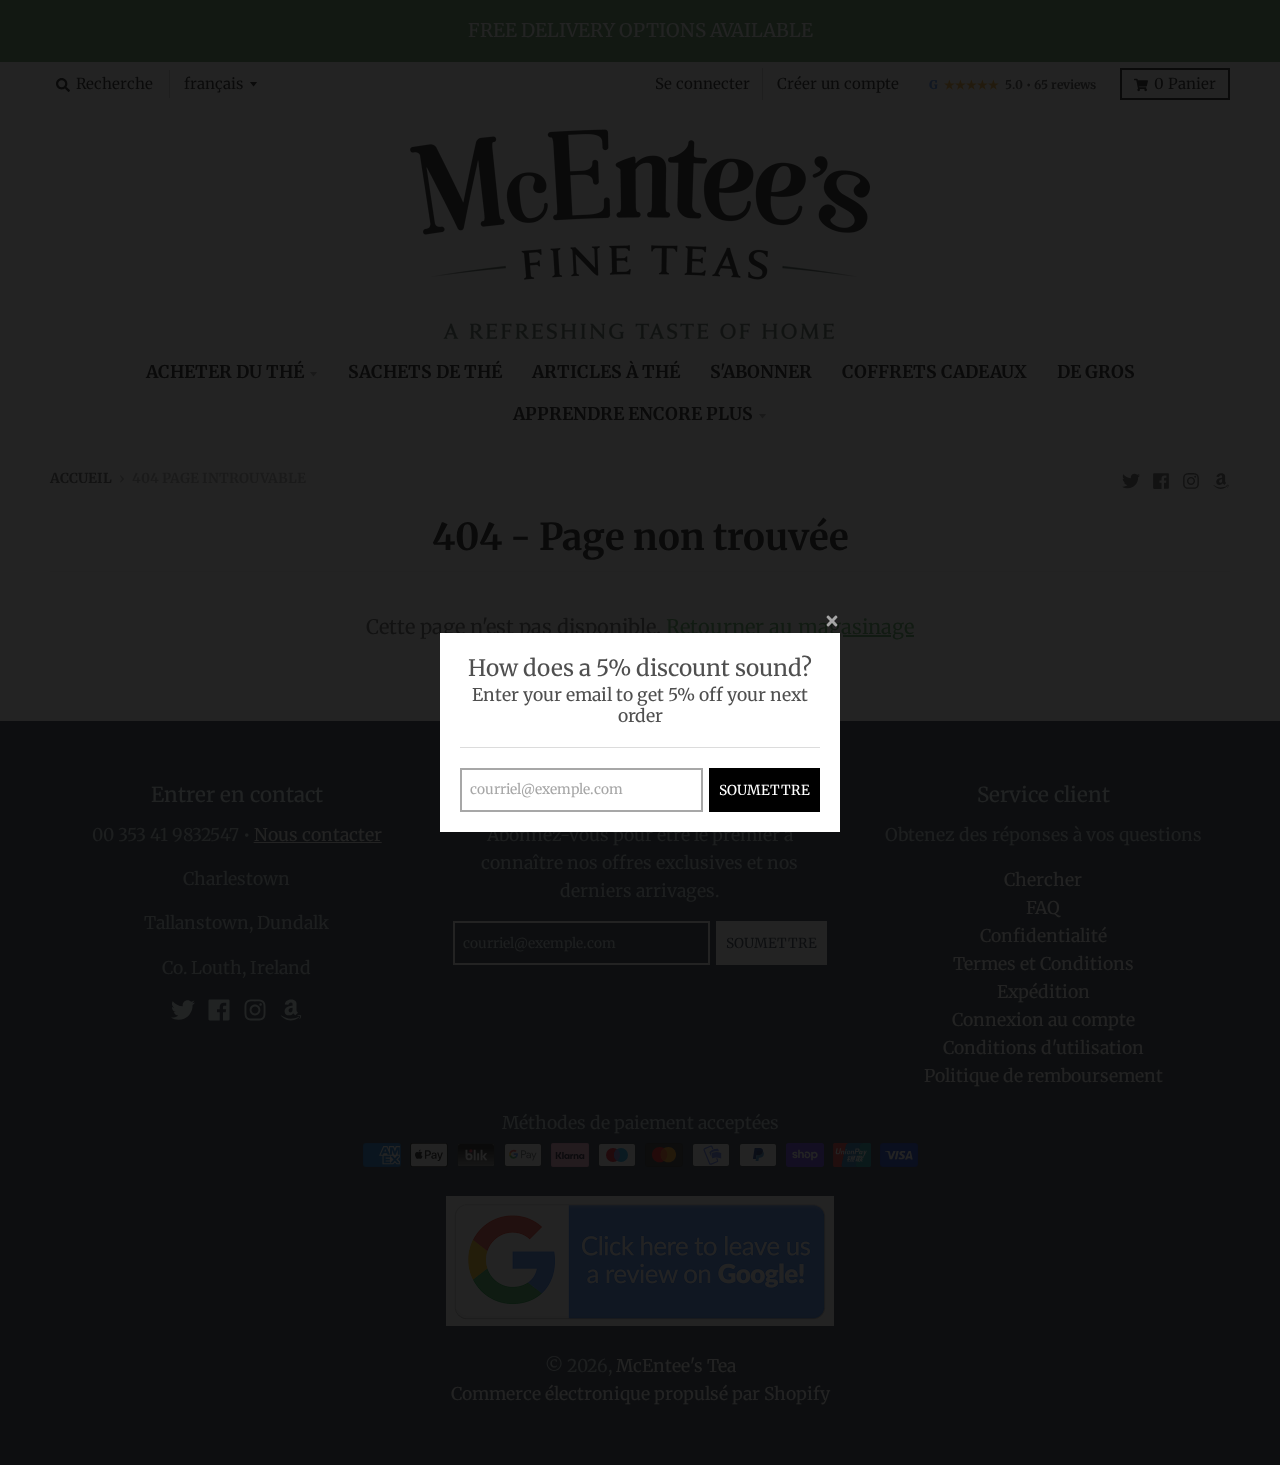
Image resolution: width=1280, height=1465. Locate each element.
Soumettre (764, 790)
